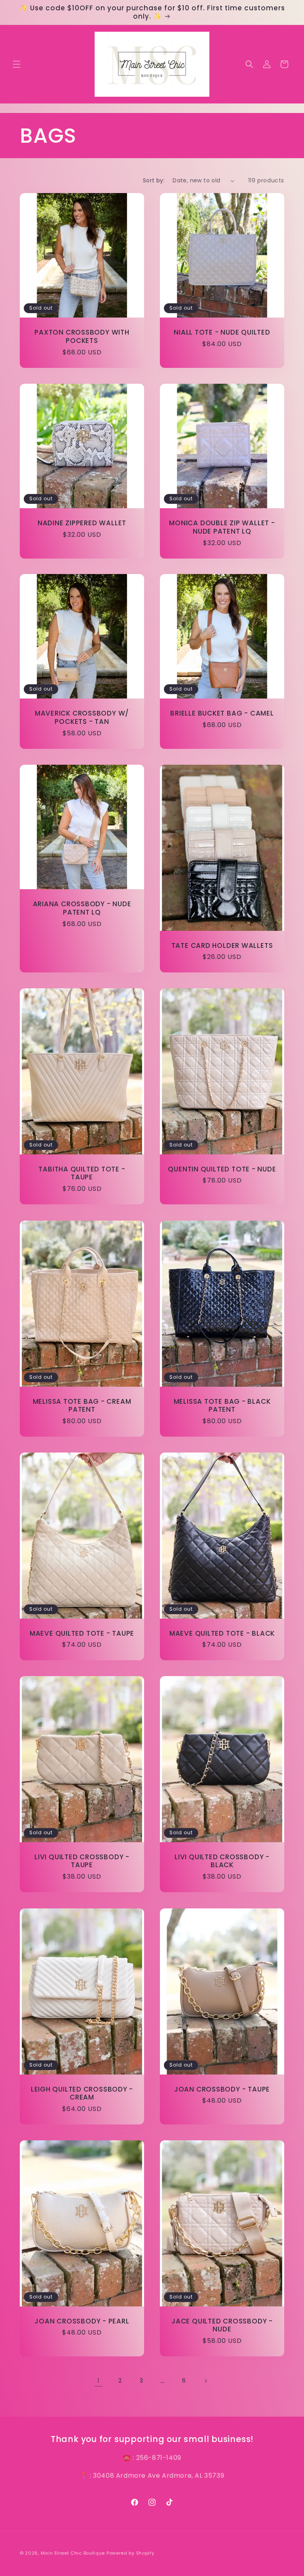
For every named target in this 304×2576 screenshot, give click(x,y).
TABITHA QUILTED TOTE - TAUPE (82, 1173)
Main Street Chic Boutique (73, 2553)
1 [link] (99, 2381)
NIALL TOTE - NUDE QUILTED (222, 332)
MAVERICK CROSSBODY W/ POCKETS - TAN (82, 718)
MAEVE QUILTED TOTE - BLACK (222, 1633)
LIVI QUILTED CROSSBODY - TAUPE (82, 1861)
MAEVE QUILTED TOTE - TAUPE (82, 1633)
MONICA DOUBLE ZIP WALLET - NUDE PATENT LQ (222, 527)
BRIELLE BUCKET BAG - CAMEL (222, 713)
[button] (17, 64)
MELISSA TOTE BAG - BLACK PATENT (222, 1405)
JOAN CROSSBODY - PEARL (82, 2321)
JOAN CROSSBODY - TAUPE (222, 2089)
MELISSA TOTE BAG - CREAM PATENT (82, 1405)
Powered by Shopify (130, 2553)
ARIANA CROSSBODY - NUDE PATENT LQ (82, 908)
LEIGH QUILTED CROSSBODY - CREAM (82, 2093)
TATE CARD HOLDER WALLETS (222, 946)
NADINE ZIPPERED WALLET (82, 523)
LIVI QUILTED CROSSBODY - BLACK (222, 1861)
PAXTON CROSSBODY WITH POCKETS (82, 337)
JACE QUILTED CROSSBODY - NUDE (222, 2325)
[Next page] (205, 2381)
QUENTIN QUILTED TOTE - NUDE (222, 1169)
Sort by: (154, 180)
